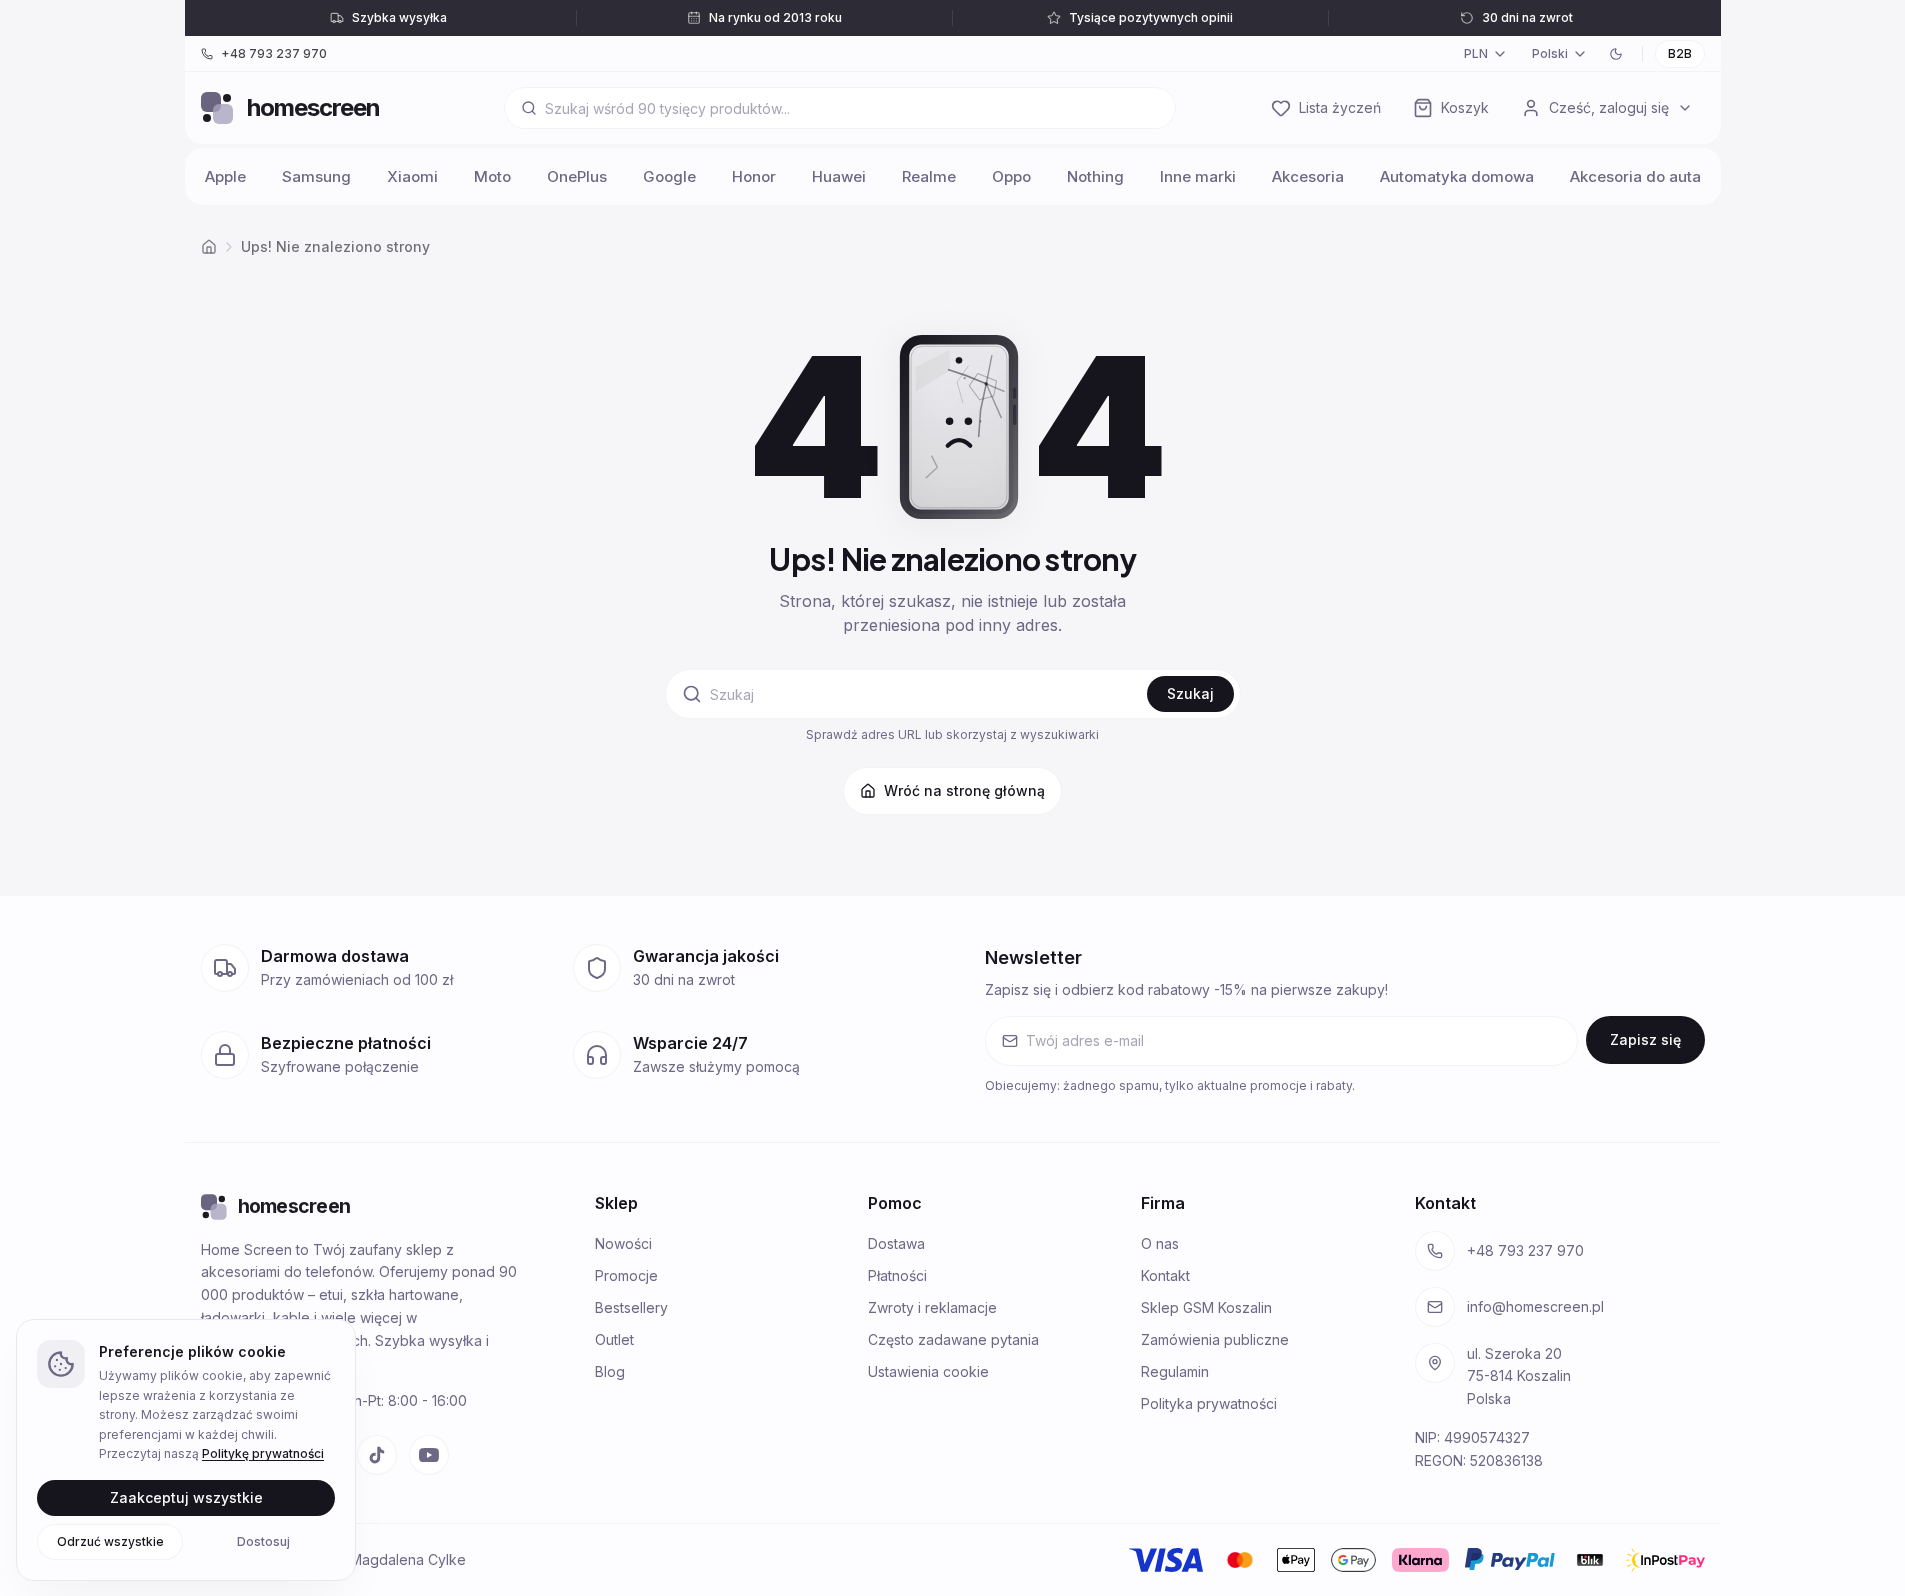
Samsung (316, 176)
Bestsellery (631, 1307)
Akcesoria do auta (1635, 176)
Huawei (839, 176)
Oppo (1011, 176)
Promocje (626, 1275)
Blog (610, 1371)
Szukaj (1190, 693)
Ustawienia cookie (928, 1371)
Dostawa (896, 1243)
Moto (492, 176)
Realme (929, 176)
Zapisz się (1645, 1039)
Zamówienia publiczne (1215, 1339)
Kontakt (1165, 1275)
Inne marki (1198, 176)
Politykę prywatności (263, 1453)
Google (669, 176)
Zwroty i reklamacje (932, 1307)
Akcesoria (1308, 176)
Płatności (897, 1275)
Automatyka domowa (1457, 176)
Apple (225, 176)
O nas (1160, 1243)
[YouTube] (429, 1455)
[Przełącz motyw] (1616, 54)
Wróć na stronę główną (964, 790)
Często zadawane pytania (953, 1339)
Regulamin (1175, 1371)
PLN (1476, 53)
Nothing (1095, 176)
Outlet (614, 1339)
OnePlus (577, 176)
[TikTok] (377, 1455)
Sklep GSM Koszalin (1206, 1307)
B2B (1680, 53)
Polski (1550, 53)
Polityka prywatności (1209, 1403)
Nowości (623, 1243)
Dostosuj (263, 1540)
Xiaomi (412, 176)
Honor (754, 176)
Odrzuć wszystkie (110, 1540)
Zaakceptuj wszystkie (186, 1496)
